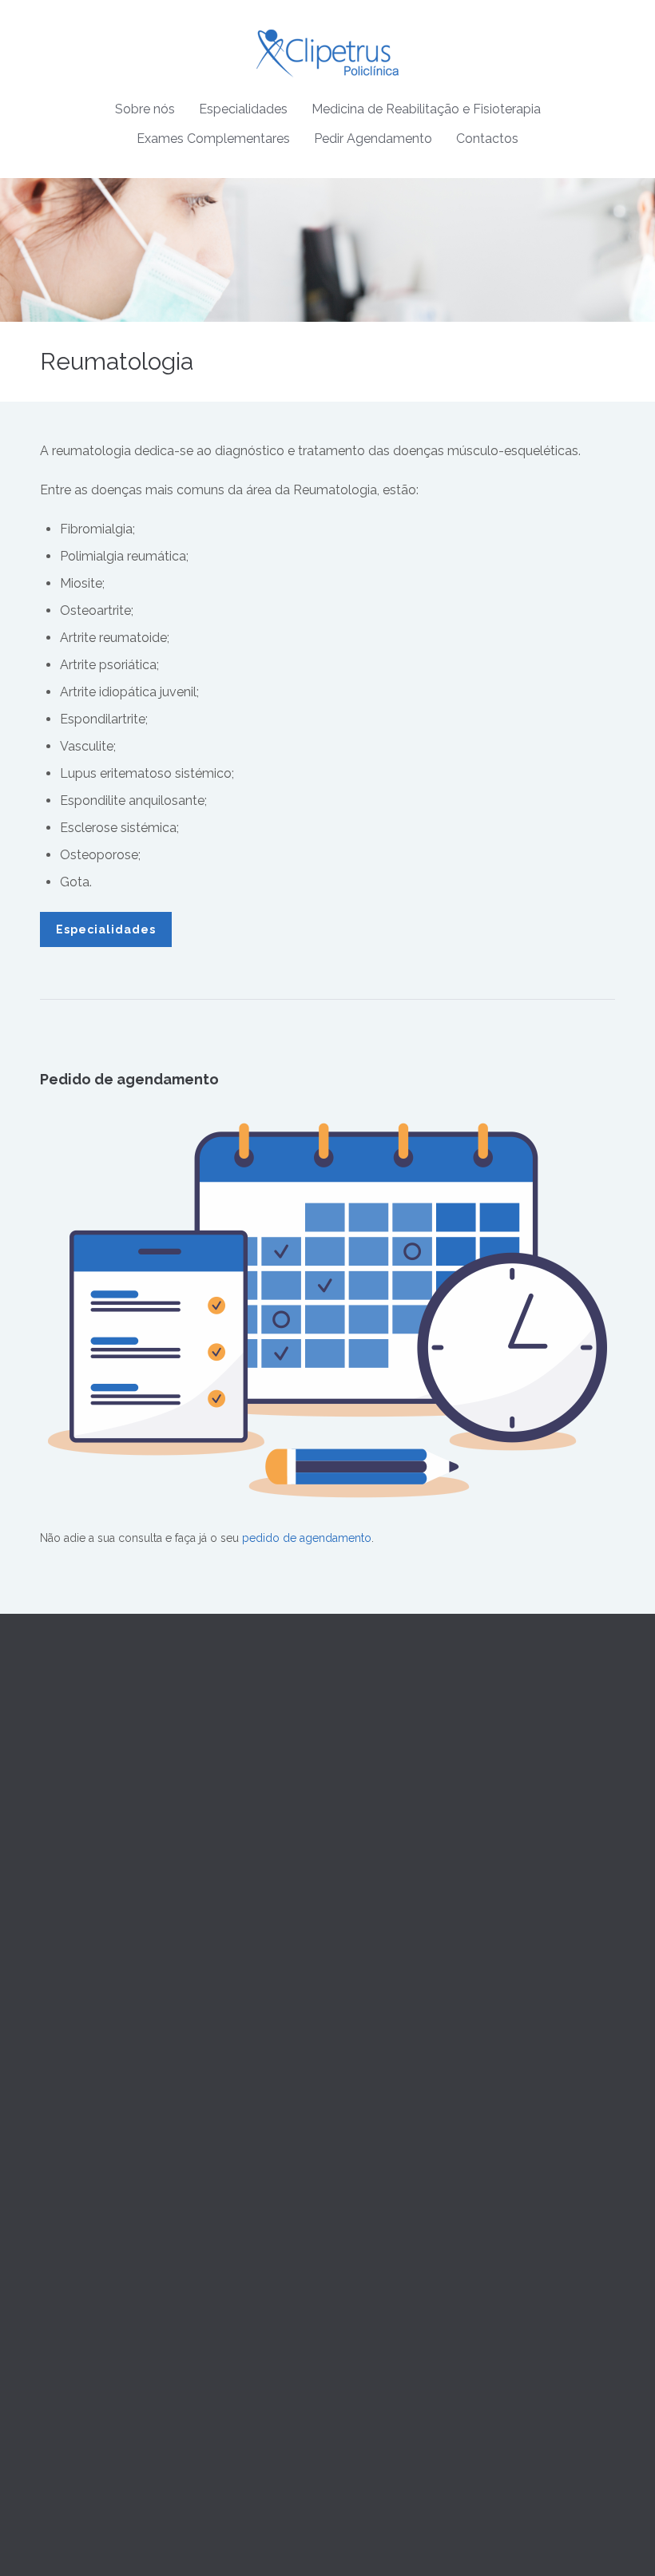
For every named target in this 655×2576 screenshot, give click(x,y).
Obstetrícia (367, 1858)
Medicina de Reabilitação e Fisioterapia (426, 109)
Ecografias (67, 2407)
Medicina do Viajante (393, 1896)
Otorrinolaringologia (392, 1954)
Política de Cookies (389, 2194)
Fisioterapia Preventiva (97, 2213)
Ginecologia (371, 1839)
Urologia (362, 2069)
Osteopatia (67, 2194)
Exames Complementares (213, 139)
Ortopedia (365, 1973)
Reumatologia (375, 2011)
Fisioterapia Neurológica (103, 2252)
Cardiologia (369, 1762)
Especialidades (243, 109)
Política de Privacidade (397, 2175)
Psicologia (366, 2031)
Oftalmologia (373, 1935)
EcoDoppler (71, 2426)
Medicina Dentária (385, 1916)
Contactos (487, 139)
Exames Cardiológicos (98, 2388)
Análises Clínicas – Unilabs (108, 2368)
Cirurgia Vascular (383, 1801)
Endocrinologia (379, 1877)
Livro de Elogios (382, 2252)
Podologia (366, 2050)
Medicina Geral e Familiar (404, 1743)
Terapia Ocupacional (93, 2175)
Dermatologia (375, 1820)
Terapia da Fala (78, 2156)
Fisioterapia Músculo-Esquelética (125, 2290)
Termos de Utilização (394, 2156)
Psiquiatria (365, 1992)
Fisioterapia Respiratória (101, 2271)
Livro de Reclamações (397, 2233)
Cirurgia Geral (375, 1781)
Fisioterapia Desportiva (98, 2233)
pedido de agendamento (307, 1538)
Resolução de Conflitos (400, 2213)
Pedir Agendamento (373, 139)
